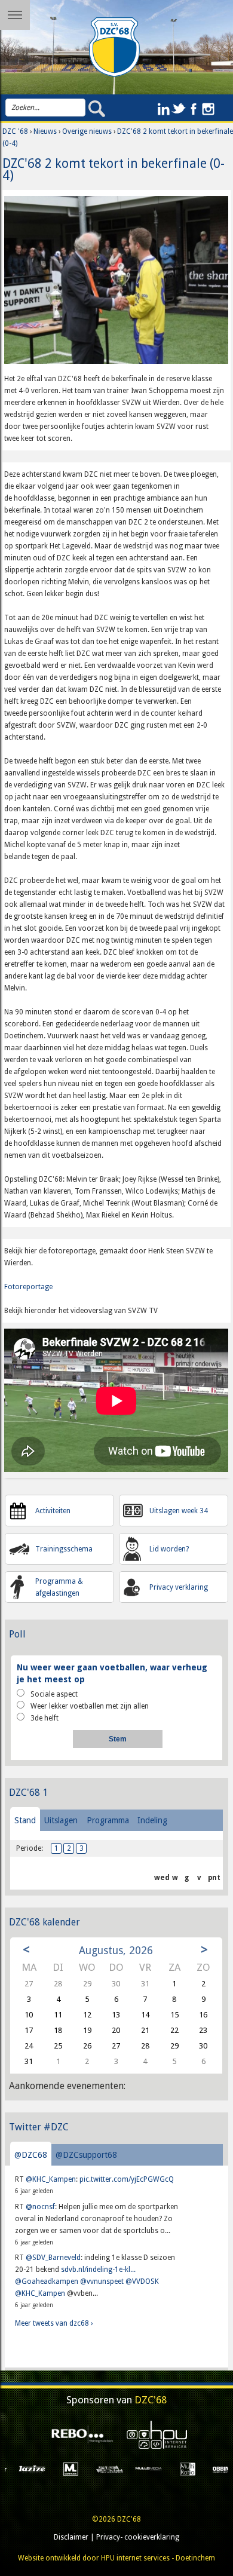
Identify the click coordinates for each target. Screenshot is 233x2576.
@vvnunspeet (102, 2281)
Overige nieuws (87, 131)
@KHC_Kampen (51, 2179)
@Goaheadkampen (47, 2281)
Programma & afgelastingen (59, 1587)
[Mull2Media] (103, 2468)
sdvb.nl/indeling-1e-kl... (98, 2270)
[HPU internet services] (154, 2435)
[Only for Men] (220, 2468)
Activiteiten (53, 1511)
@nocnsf (40, 2207)
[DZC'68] (114, 47)
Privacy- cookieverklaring (138, 2537)
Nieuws (45, 131)
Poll (17, 1634)
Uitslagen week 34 (179, 1511)
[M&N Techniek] (64, 2468)
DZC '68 (15, 131)
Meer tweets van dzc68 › (54, 2323)
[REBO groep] (79, 2435)
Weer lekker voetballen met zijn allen (90, 1706)
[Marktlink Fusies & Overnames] (25, 2468)
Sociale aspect (54, 1694)
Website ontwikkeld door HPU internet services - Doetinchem (116, 2558)
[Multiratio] (142, 2468)
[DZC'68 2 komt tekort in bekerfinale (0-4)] (116, 284)
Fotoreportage (28, 1287)
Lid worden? (169, 1549)
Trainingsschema (64, 1549)
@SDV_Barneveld (53, 2258)
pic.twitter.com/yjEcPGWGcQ (127, 2179)
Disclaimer (71, 2537)
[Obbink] (181, 2468)
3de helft (45, 1718)
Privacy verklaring (179, 1587)
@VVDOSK (142, 2281)
